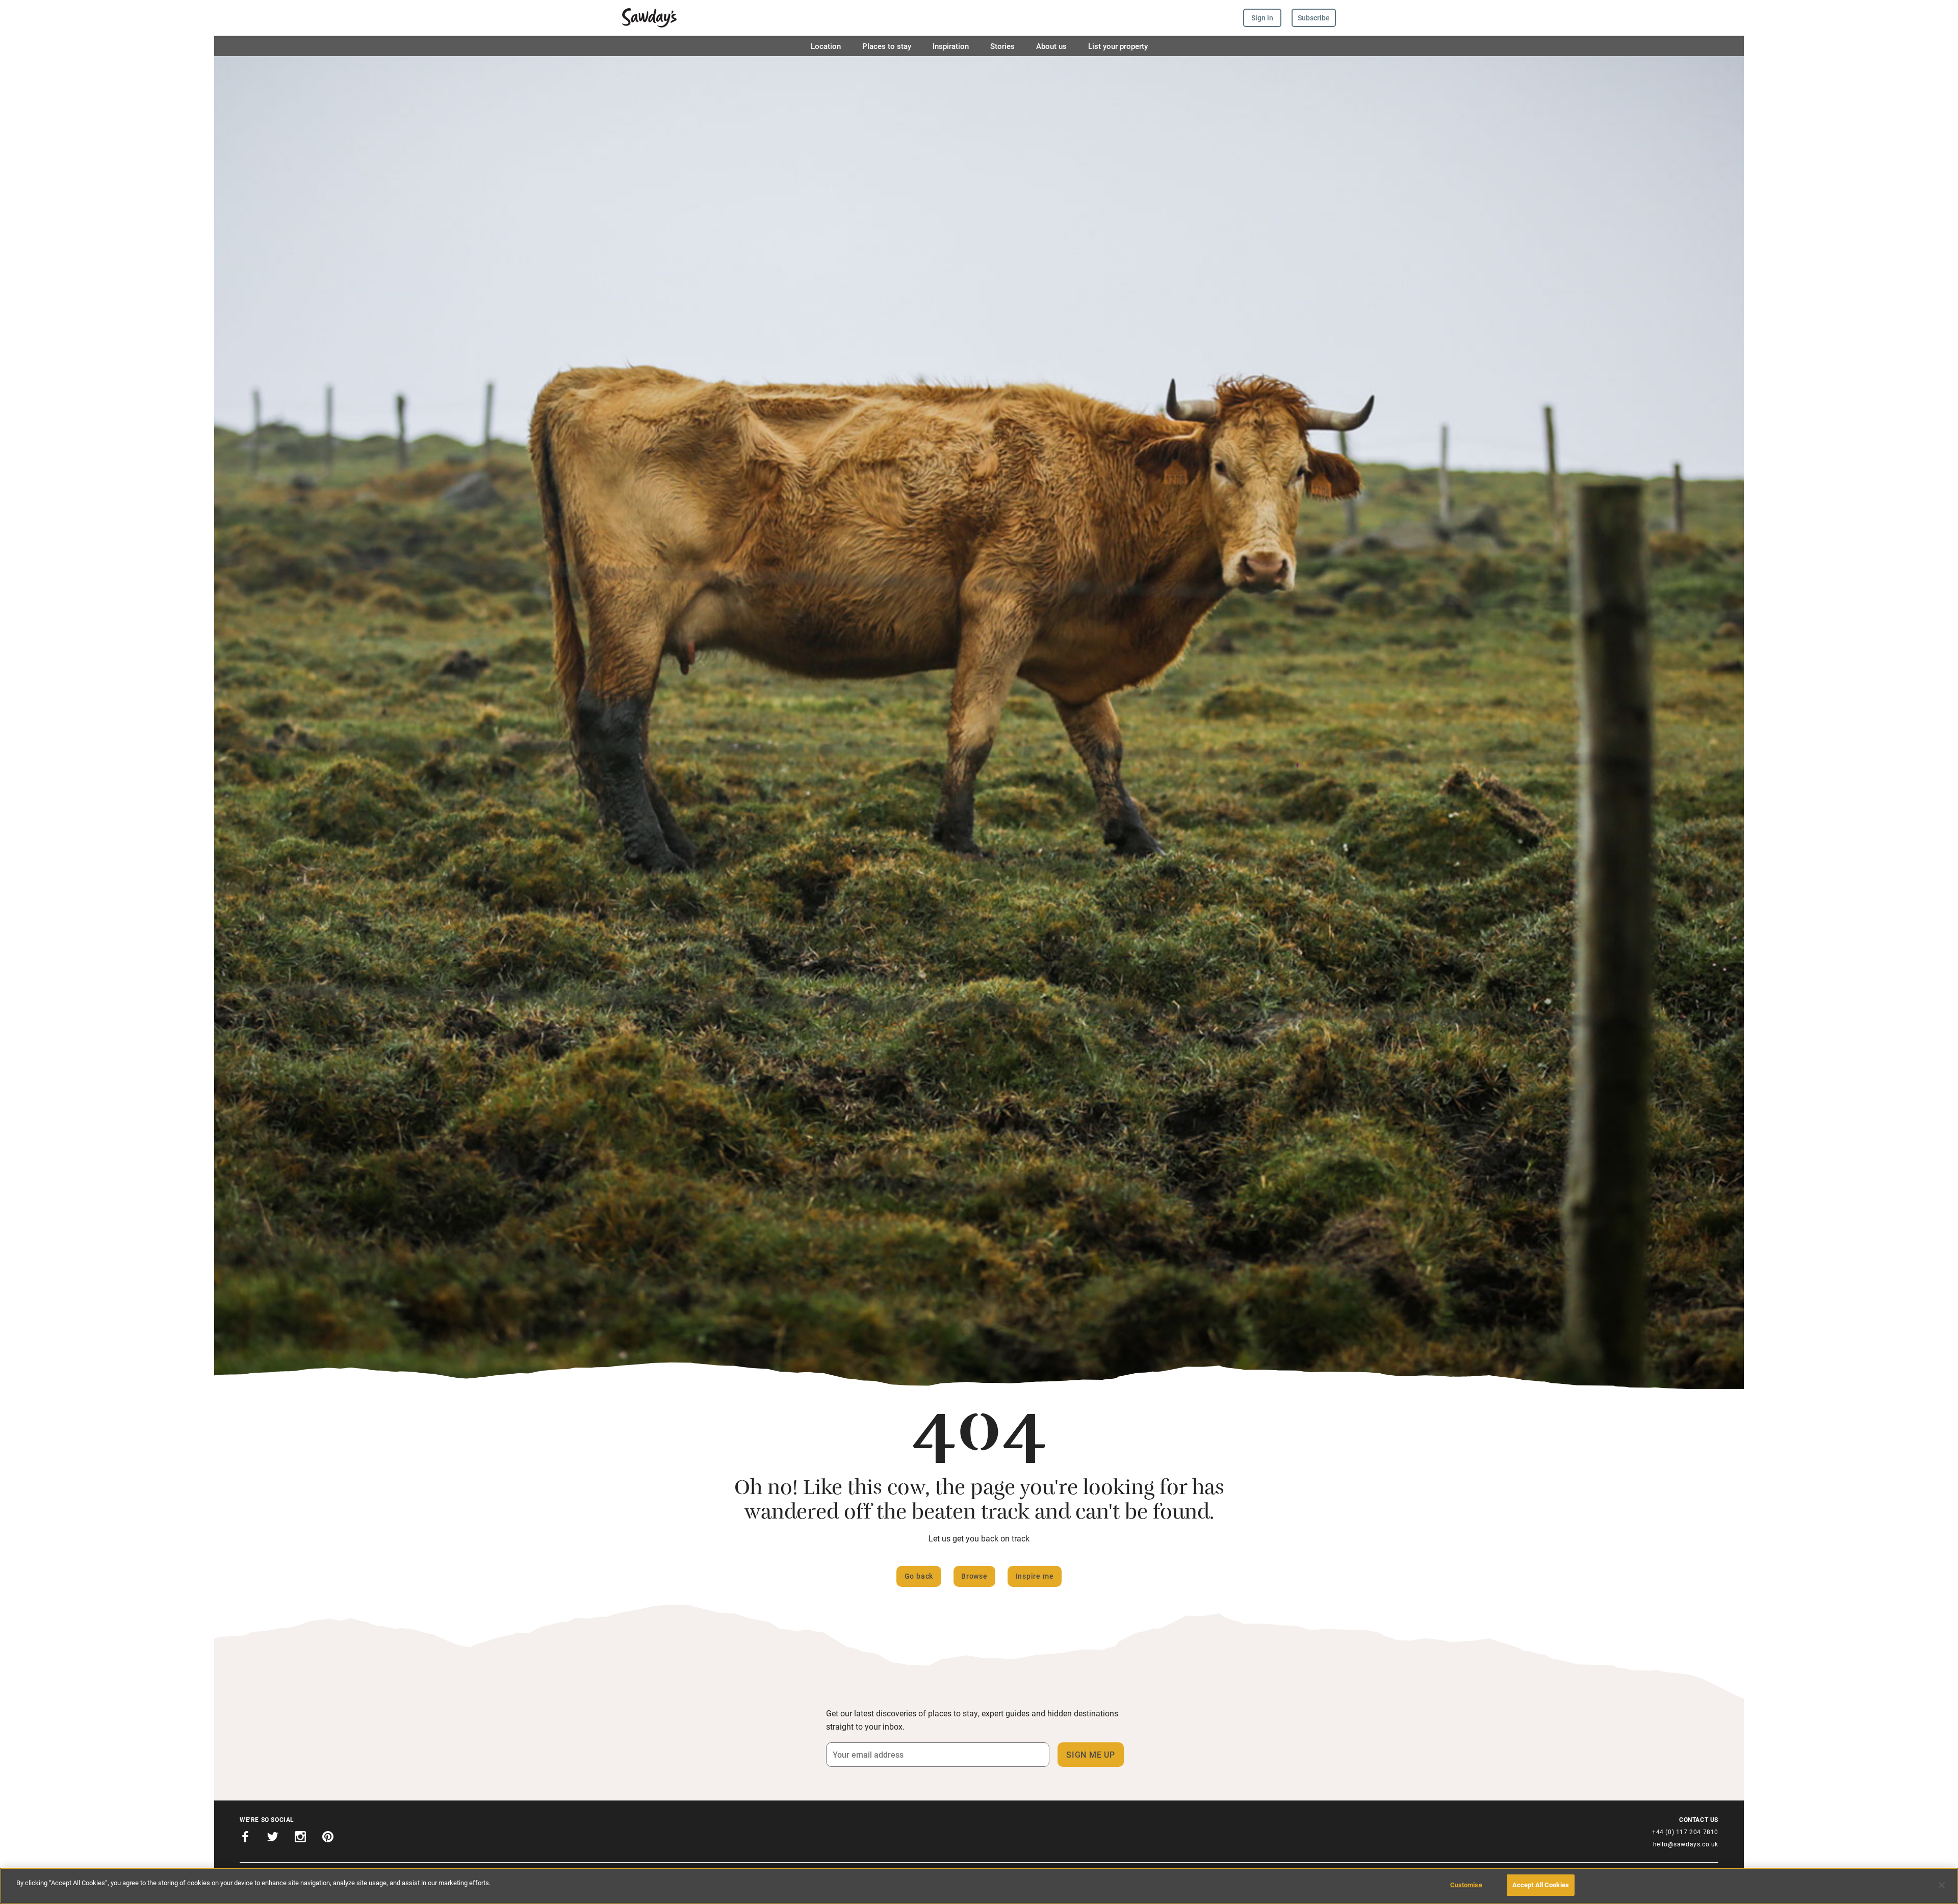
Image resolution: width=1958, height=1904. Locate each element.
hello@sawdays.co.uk (1686, 1844)
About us (1051, 46)
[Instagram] (300, 1838)
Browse (974, 1576)
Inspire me (1035, 1576)
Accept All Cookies (1541, 1885)
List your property (1118, 46)
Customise (1466, 1885)
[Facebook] (245, 1838)
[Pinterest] (328, 1838)
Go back (919, 1576)
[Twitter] (273, 1838)
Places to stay (887, 46)
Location (826, 46)
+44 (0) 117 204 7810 (1685, 1832)
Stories (1002, 46)
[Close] (1942, 1885)
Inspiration (951, 46)
